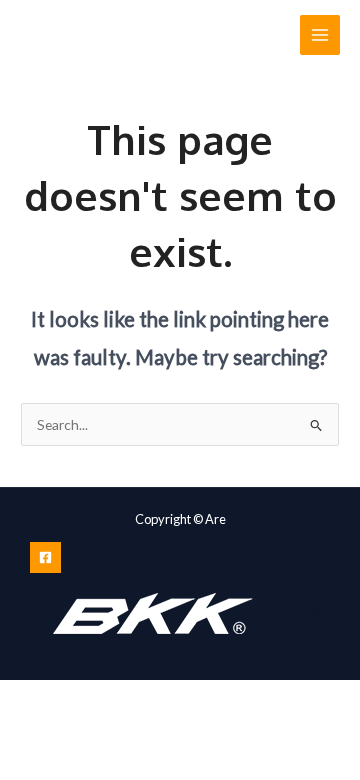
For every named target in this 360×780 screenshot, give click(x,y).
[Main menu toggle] (320, 35)
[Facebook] (45, 557)
